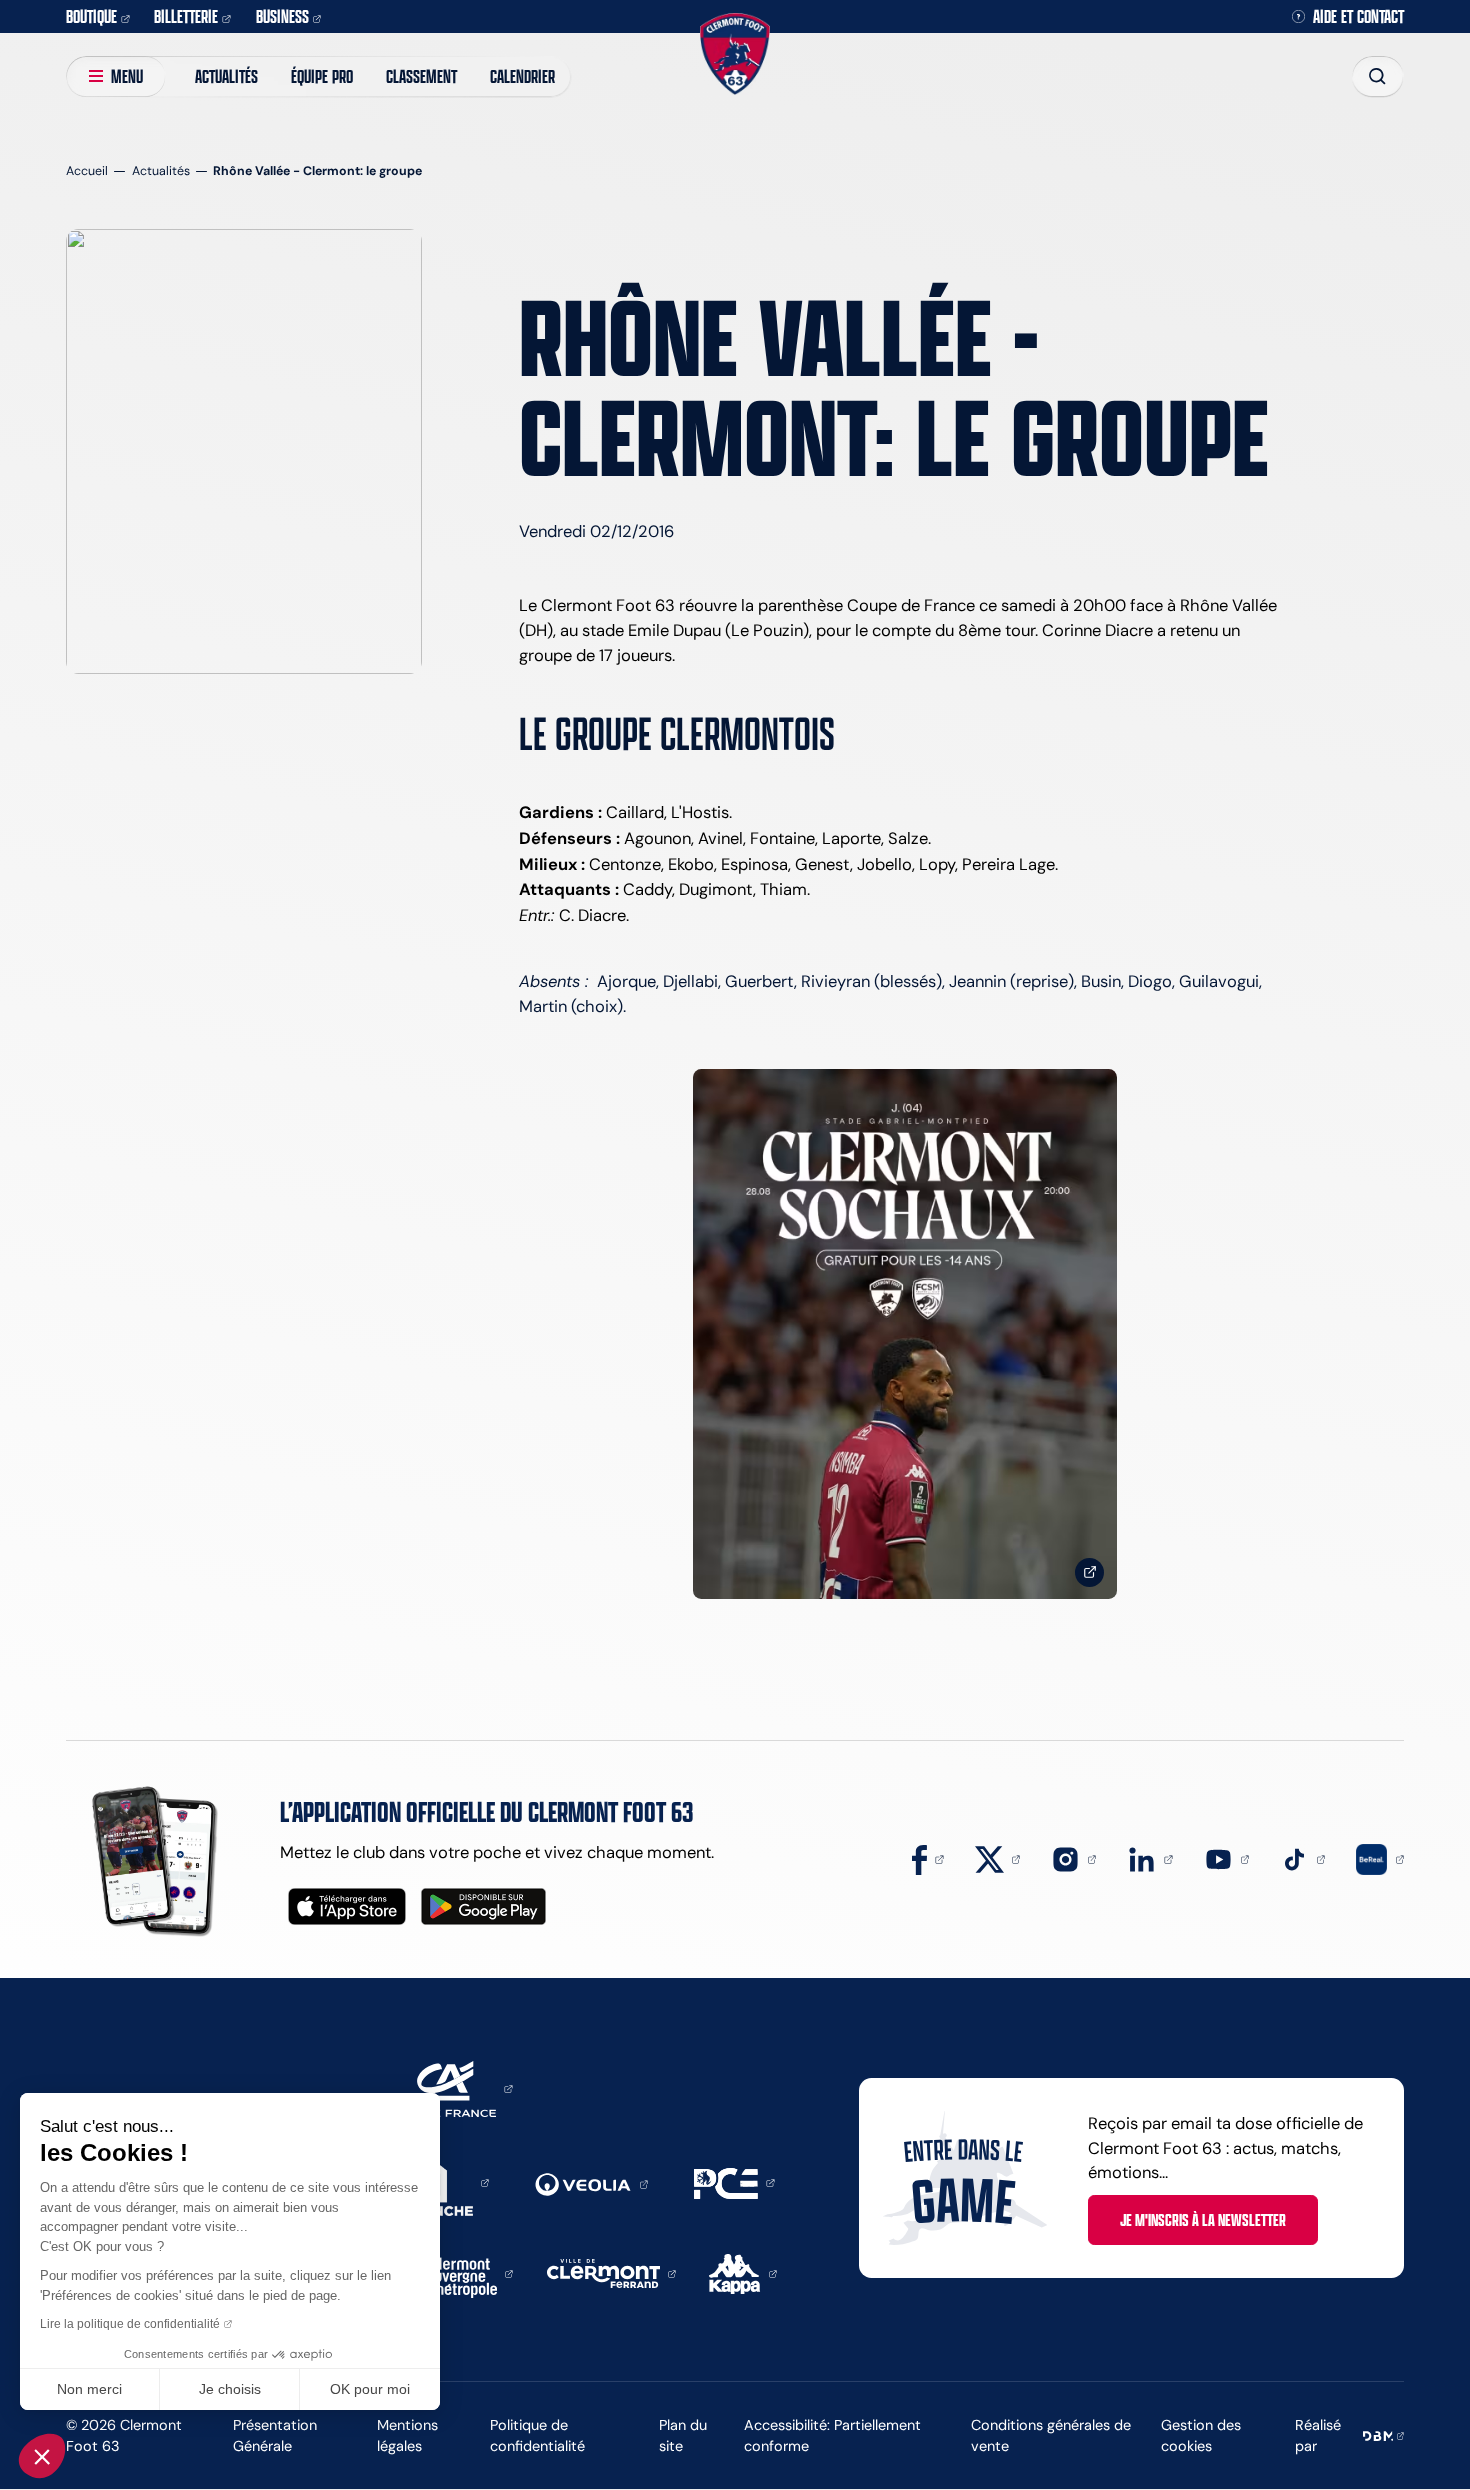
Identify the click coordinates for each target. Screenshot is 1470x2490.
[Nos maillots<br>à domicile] (905, 1334)
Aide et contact (1358, 16)
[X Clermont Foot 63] (997, 1858)
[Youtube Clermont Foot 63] (1226, 1858)
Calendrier (522, 76)
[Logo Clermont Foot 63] (734, 53)
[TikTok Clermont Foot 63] (1302, 1858)
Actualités (226, 76)
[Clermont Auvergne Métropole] (466, 2272)
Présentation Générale (275, 2435)
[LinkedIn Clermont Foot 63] (1149, 1858)
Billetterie (186, 16)
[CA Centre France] (451, 2087)
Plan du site (683, 2435)
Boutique (91, 16)
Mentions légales (407, 2435)
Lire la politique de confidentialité (130, 2324)
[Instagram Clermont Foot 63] (1073, 1858)
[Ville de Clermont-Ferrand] (611, 2272)
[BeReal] (1379, 1858)
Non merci (89, 2389)
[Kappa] (743, 2272)
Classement (421, 76)
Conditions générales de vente (1051, 2435)
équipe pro (322, 76)
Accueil (87, 170)
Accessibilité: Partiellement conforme (832, 2435)
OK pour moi (370, 2389)
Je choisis (230, 2389)
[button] (42, 2456)
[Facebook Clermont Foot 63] (927, 1858)
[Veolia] (591, 2183)
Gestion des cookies (1201, 2435)
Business (282, 16)
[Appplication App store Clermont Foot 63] (347, 1906)
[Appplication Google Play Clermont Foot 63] (483, 1906)
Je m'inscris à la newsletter (1203, 2220)
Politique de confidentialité (537, 2435)
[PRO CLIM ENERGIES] (734, 2181)
